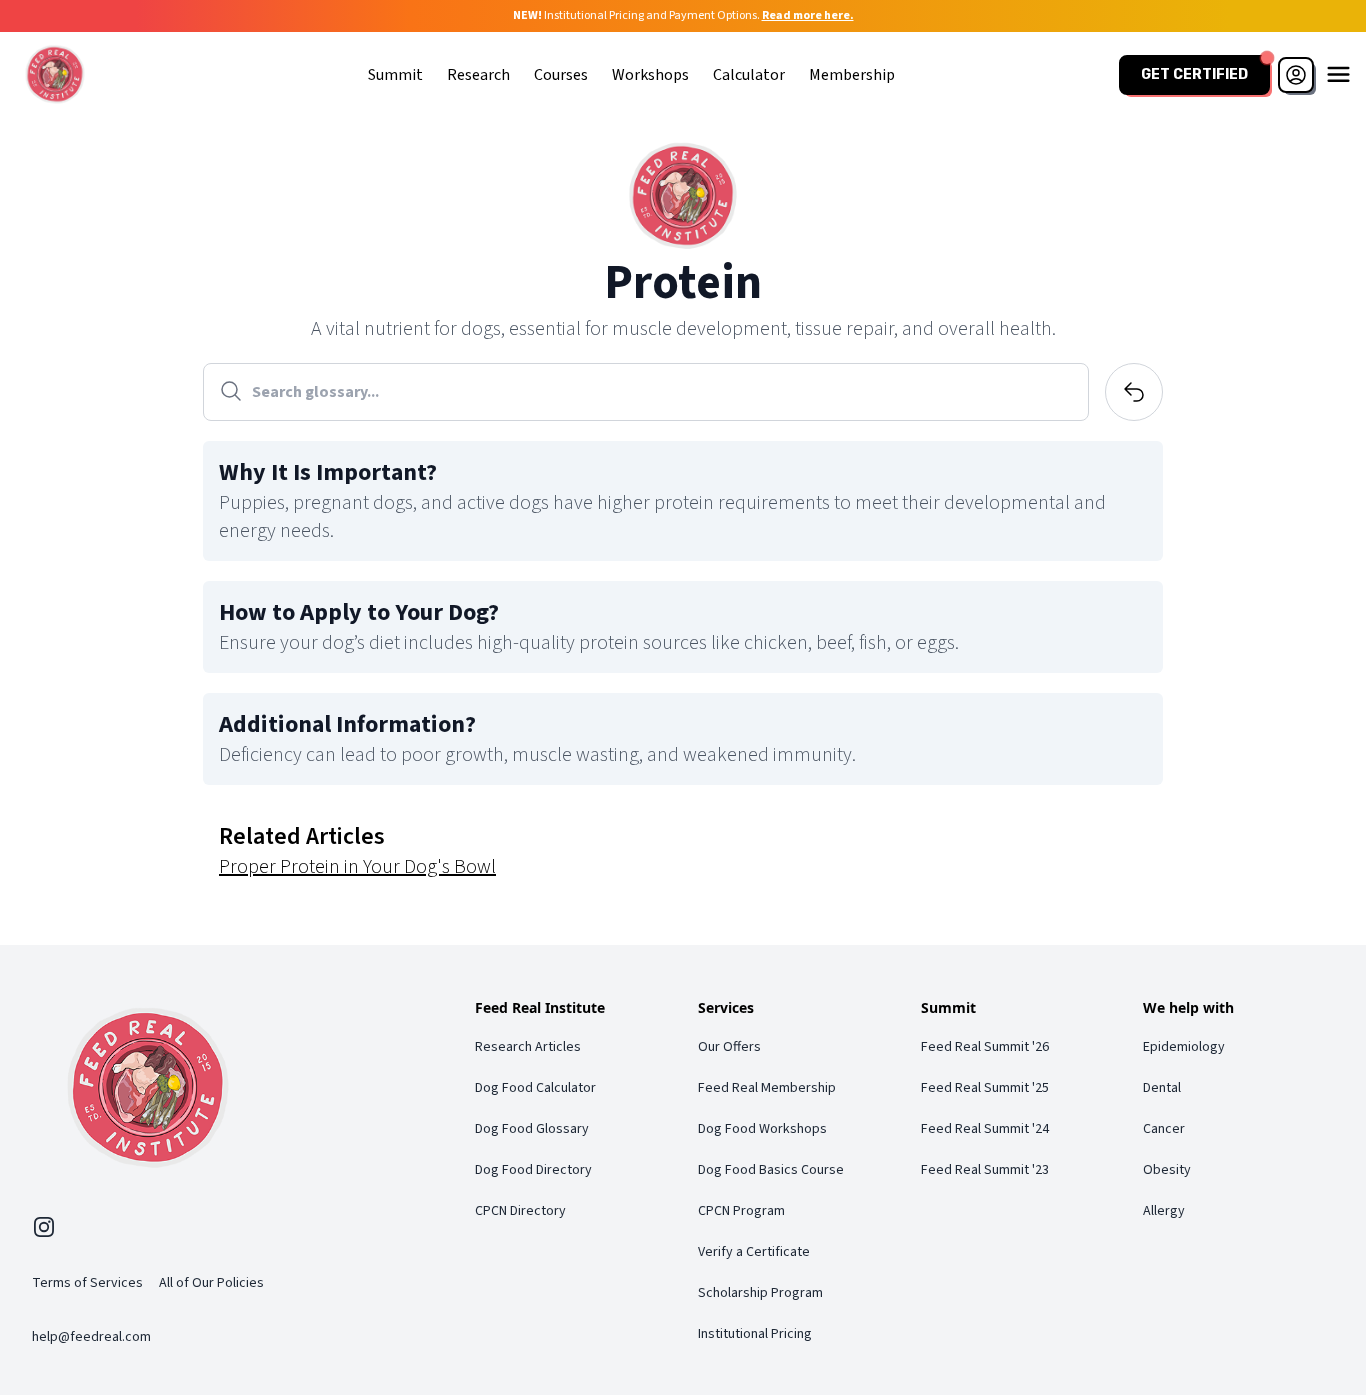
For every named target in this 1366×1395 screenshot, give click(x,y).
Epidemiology (1184, 1047)
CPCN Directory (520, 1211)
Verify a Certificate (754, 1252)
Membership (852, 75)
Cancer (1164, 1129)
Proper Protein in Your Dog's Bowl (357, 867)
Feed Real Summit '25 (985, 1088)
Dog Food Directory (533, 1170)
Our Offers (729, 1047)
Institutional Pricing (755, 1334)
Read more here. (808, 15)
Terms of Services (87, 1283)
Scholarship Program (760, 1293)
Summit (395, 75)
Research (478, 75)
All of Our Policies (211, 1283)
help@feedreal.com (91, 1337)
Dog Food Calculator (535, 1088)
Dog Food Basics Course (771, 1170)
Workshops (650, 75)
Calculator (749, 75)
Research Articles (528, 1047)
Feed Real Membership (767, 1088)
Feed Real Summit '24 (985, 1129)
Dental (1162, 1088)
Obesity (1167, 1170)
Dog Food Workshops (762, 1129)
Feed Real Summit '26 (985, 1047)
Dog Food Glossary (532, 1129)
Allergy (1164, 1211)
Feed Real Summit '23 (985, 1170)
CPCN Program (741, 1211)
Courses (561, 75)
